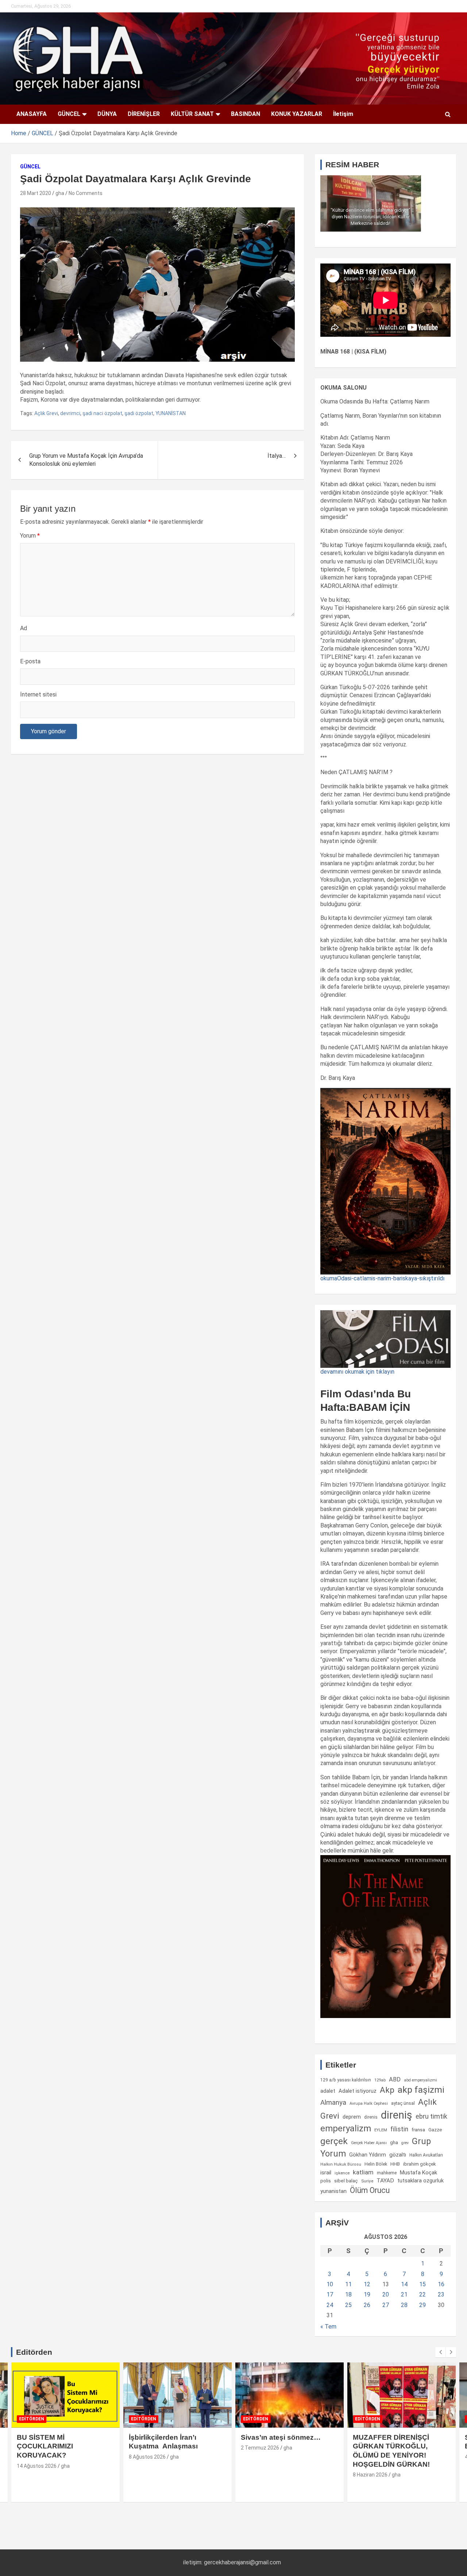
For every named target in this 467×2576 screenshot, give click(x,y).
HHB (395, 2164)
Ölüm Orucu (370, 2190)
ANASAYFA (32, 114)
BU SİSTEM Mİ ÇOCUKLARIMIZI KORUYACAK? (45, 2446)
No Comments (86, 193)
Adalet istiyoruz (358, 2091)
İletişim (343, 114)
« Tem (328, 2327)
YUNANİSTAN (171, 413)
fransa (418, 2130)
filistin (399, 2129)
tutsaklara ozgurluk (420, 2181)
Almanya (333, 2103)
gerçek (334, 2141)
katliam (363, 2172)
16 (441, 2284)
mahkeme (387, 2173)
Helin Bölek (376, 2164)
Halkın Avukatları (426, 2155)
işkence (342, 2173)
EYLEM (381, 2130)
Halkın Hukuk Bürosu (341, 2164)
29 (422, 2305)
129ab (380, 2080)
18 (348, 2294)
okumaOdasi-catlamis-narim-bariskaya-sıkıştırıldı (382, 1278)
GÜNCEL (69, 114)
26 (367, 2305)
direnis (371, 2117)
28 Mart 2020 (36, 193)
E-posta (30, 661)
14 (404, 2284)
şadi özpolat (139, 413)
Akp (387, 2090)
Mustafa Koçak (418, 2173)
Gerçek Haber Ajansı (369, 2143)
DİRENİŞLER (144, 114)
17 (330, 2294)
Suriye (367, 2181)
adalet (328, 2091)
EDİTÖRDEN (32, 2419)
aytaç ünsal (403, 2103)
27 (386, 2305)
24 (330, 2305)
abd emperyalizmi (420, 2080)
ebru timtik (431, 2116)
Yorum (30, 536)
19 (367, 2294)
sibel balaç (346, 2181)
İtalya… (277, 456)
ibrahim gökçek (420, 2164)
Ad (24, 628)
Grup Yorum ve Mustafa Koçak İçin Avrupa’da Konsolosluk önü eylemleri (86, 460)
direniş (397, 2115)
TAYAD (385, 2181)
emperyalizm (346, 2128)
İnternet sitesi (38, 694)
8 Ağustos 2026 (147, 2457)
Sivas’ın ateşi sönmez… (281, 2437)
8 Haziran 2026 (370, 2475)
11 (348, 2284)
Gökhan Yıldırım (368, 2155)
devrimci (70, 413)
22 (422, 2294)
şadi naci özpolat (102, 413)
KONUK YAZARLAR (297, 114)
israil (326, 2173)
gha (60, 193)
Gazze (435, 2130)
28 (404, 2305)
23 (441, 2294)
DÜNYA (107, 114)
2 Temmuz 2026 (260, 2448)
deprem (352, 2117)
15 (422, 2284)
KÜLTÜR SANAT (192, 114)
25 (348, 2305)
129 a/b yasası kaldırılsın (346, 2080)
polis (326, 2181)
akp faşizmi (421, 2090)
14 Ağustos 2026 (37, 2466)
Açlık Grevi (46, 413)
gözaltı (398, 2155)
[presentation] (440, 2352)
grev (405, 2143)
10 (330, 2284)
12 (367, 2284)
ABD (395, 2079)
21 (404, 2294)
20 (386, 2294)
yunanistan (333, 2191)
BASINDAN (246, 114)
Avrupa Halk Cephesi (369, 2103)
